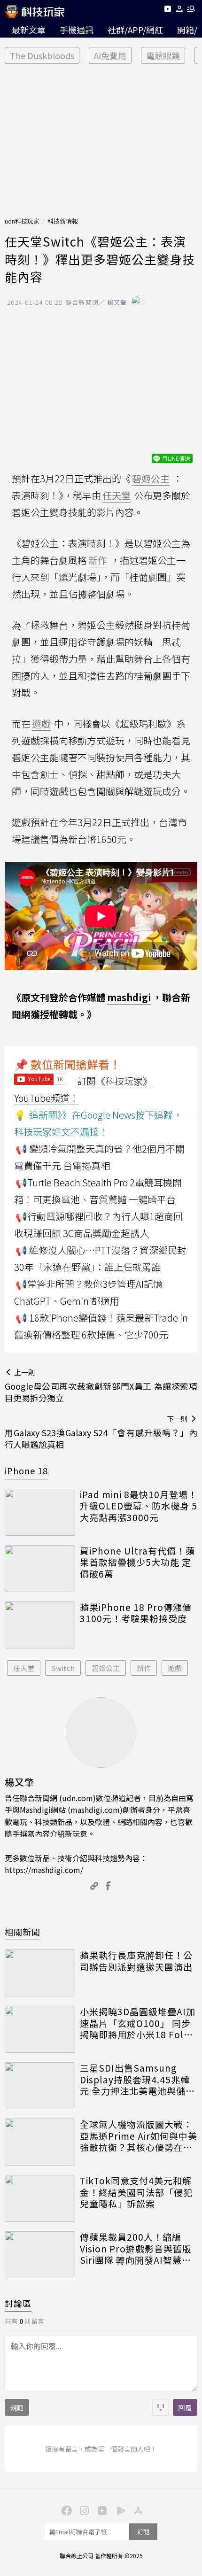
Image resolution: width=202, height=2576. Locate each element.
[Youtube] (167, 11)
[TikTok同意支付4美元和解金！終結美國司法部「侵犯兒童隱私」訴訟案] (40, 2198)
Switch (63, 1668)
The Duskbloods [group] (42, 55)
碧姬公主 (106, 1668)
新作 (144, 1668)
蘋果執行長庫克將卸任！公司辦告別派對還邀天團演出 (136, 1961)
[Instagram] (83, 2510)
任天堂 (24, 1668)
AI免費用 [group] (110, 55)
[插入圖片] (161, 2407)
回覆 (185, 2407)
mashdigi (129, 997)
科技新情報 (63, 221)
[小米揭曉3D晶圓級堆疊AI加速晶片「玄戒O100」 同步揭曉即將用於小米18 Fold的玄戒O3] (40, 2029)
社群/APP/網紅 (135, 30)
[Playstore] (119, 2510)
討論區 (18, 2303)
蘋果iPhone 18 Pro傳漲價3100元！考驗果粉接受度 (136, 1613)
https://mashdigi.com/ (44, 1870)
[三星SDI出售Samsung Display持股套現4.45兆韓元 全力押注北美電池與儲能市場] (40, 2086)
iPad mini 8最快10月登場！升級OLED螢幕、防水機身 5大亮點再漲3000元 (139, 1506)
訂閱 (143, 2532)
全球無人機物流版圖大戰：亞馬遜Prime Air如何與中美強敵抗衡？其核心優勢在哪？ (139, 2136)
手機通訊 (77, 30)
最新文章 (29, 30)
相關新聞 (23, 1932)
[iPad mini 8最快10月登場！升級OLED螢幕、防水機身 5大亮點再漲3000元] (40, 1512)
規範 (17, 2407)
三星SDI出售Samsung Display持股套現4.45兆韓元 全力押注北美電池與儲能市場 (137, 2080)
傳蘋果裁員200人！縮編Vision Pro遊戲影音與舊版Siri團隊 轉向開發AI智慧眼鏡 (136, 2249)
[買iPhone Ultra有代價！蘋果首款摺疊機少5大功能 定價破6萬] (40, 1569)
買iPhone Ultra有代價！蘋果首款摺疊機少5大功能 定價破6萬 (137, 1563)
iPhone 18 (26, 1470)
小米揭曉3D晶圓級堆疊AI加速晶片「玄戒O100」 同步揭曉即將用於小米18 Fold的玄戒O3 (138, 2023)
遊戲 (175, 1668)
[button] (180, 11)
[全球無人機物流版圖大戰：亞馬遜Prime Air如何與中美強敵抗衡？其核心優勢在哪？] (40, 2142)
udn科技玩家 (22, 221)
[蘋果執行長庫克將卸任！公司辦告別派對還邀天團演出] (40, 1973)
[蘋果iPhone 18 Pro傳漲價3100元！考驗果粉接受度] (40, 1625)
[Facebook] (65, 2510)
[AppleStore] (137, 2510)
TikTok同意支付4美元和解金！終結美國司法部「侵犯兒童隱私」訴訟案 (136, 2192)
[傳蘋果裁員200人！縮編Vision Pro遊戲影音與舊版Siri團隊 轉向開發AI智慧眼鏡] (40, 2255)
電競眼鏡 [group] (163, 55)
